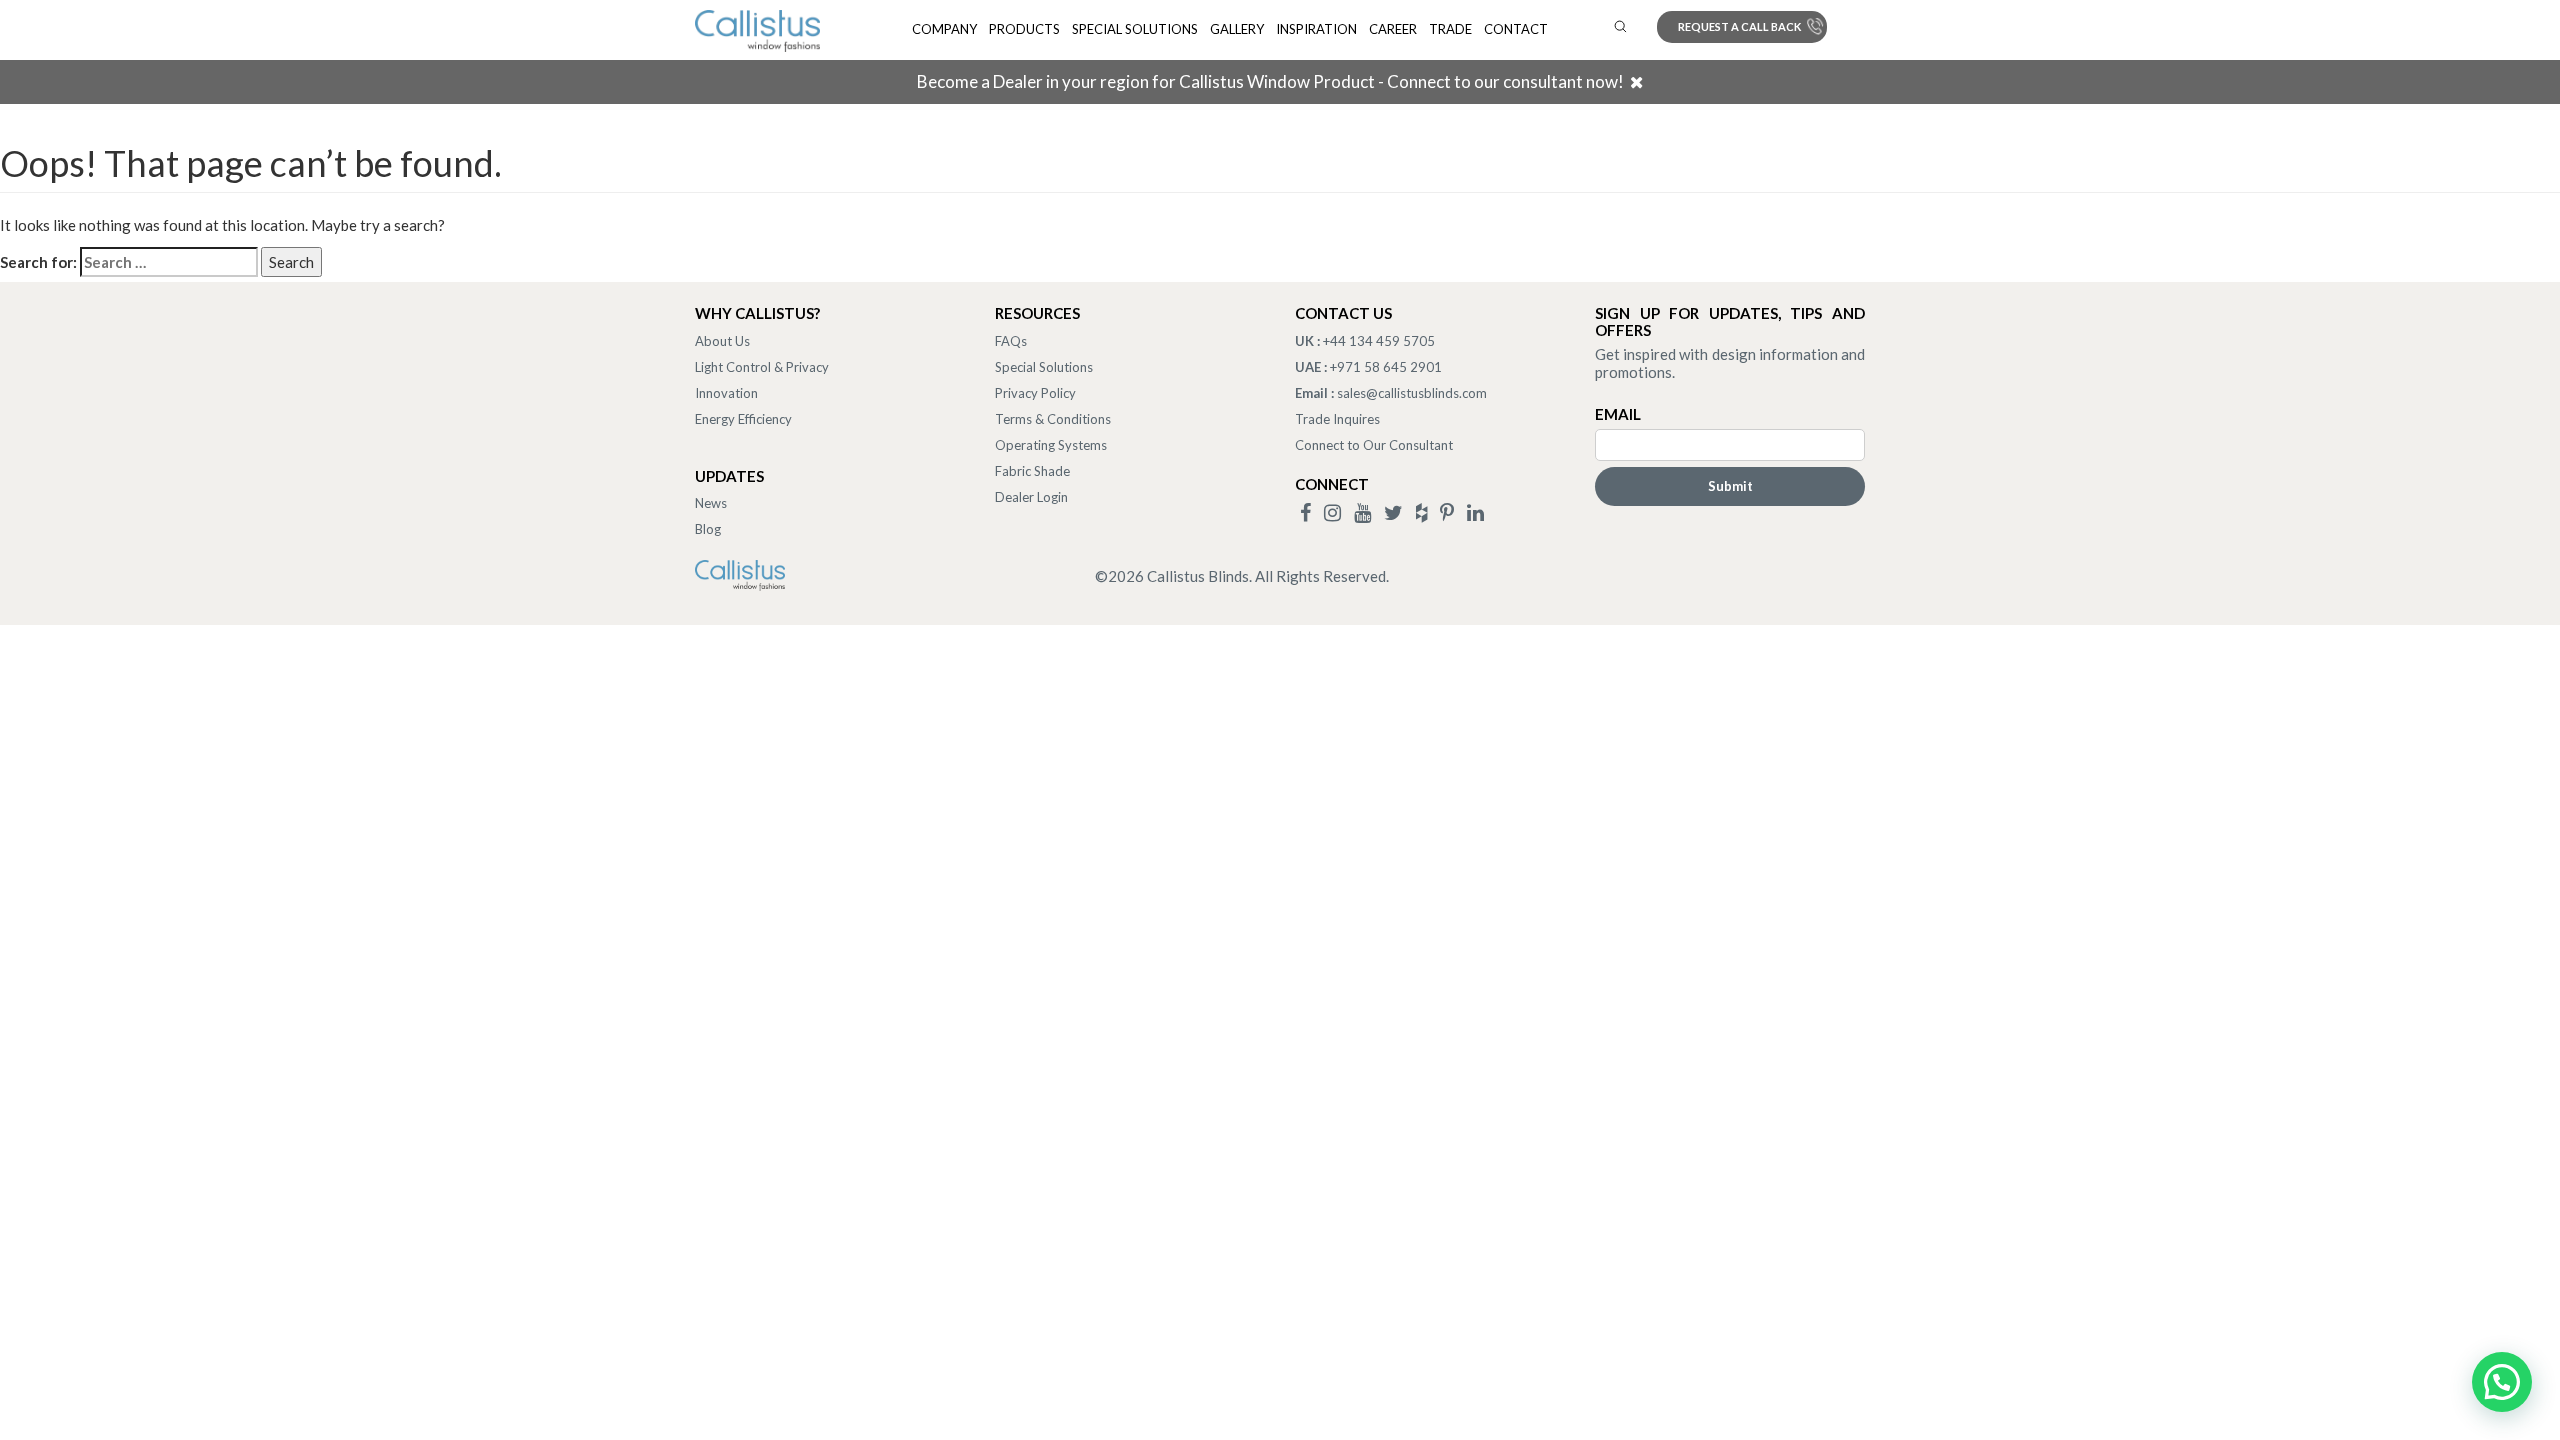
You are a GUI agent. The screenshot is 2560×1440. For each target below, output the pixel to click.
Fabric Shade (1032, 471)
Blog (708, 529)
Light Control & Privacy (762, 367)
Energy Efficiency (743, 419)
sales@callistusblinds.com (1412, 393)
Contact (1516, 29)
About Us (722, 341)
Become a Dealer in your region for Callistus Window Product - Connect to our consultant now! (1270, 81)
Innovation (726, 393)
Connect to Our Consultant (1374, 445)
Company (944, 29)
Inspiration (1316, 29)
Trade (1450, 29)
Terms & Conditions (1053, 419)
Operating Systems (1051, 445)
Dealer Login (1031, 497)
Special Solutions (1135, 29)
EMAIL (1618, 414)
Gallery (1237, 29)
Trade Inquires (1337, 419)
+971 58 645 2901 (1386, 367)
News (711, 503)
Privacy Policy (1035, 393)
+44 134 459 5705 (1379, 341)
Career (1393, 29)
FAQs (1011, 341)
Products (1024, 29)
